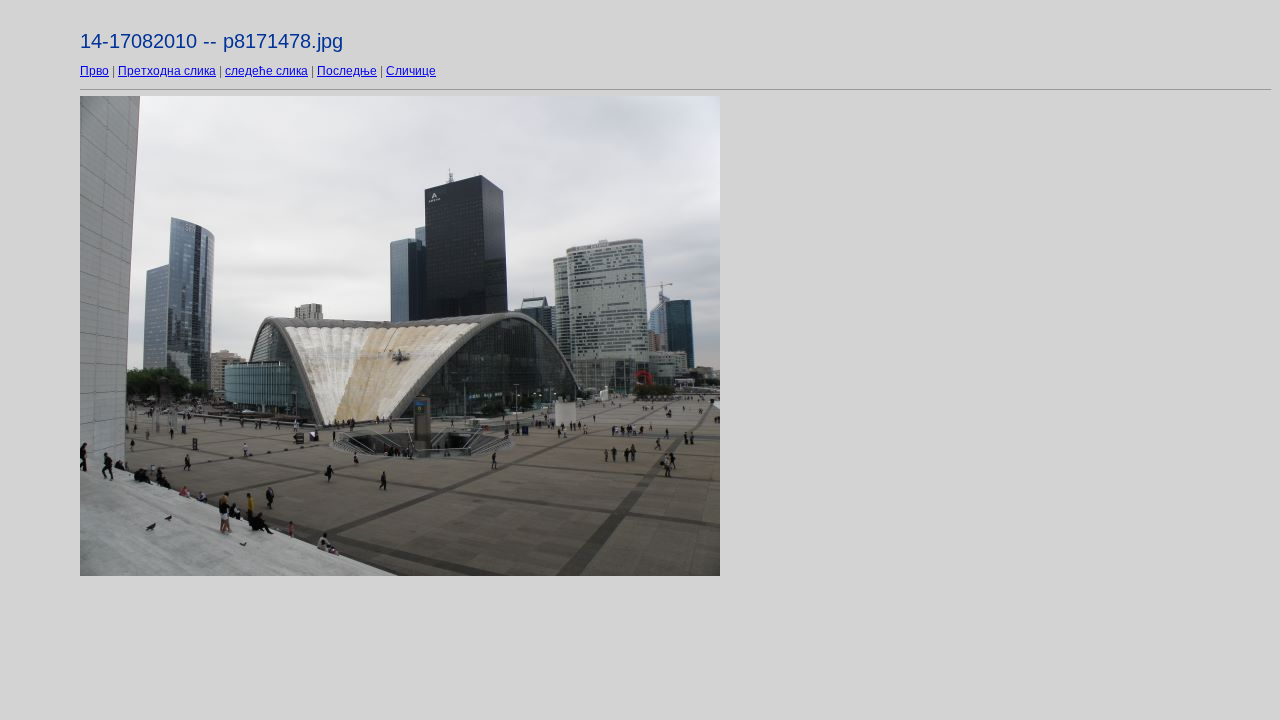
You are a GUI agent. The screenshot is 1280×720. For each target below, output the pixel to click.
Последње (347, 71)
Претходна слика (167, 71)
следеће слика (266, 71)
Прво (94, 71)
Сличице (411, 71)
